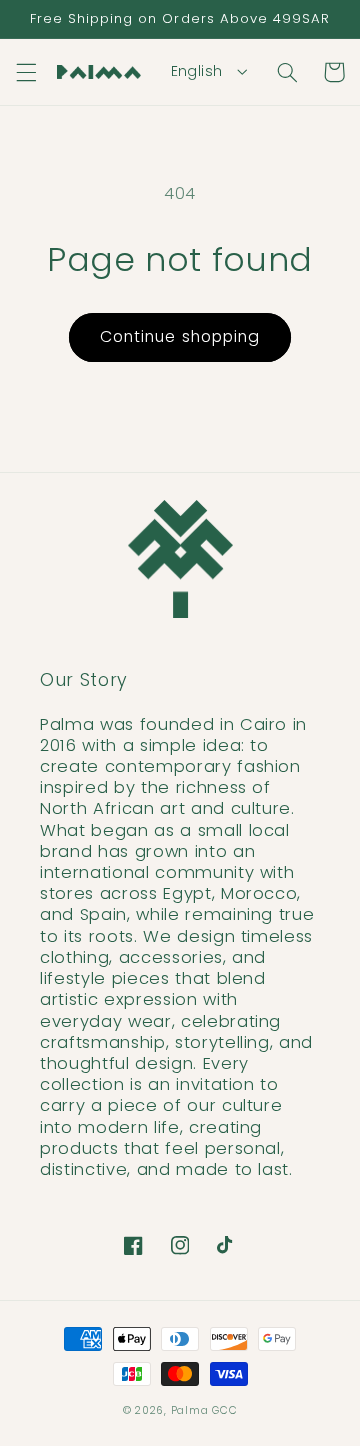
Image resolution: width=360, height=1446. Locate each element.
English (197, 71)
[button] (26, 72)
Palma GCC (204, 1410)
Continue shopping (180, 336)
